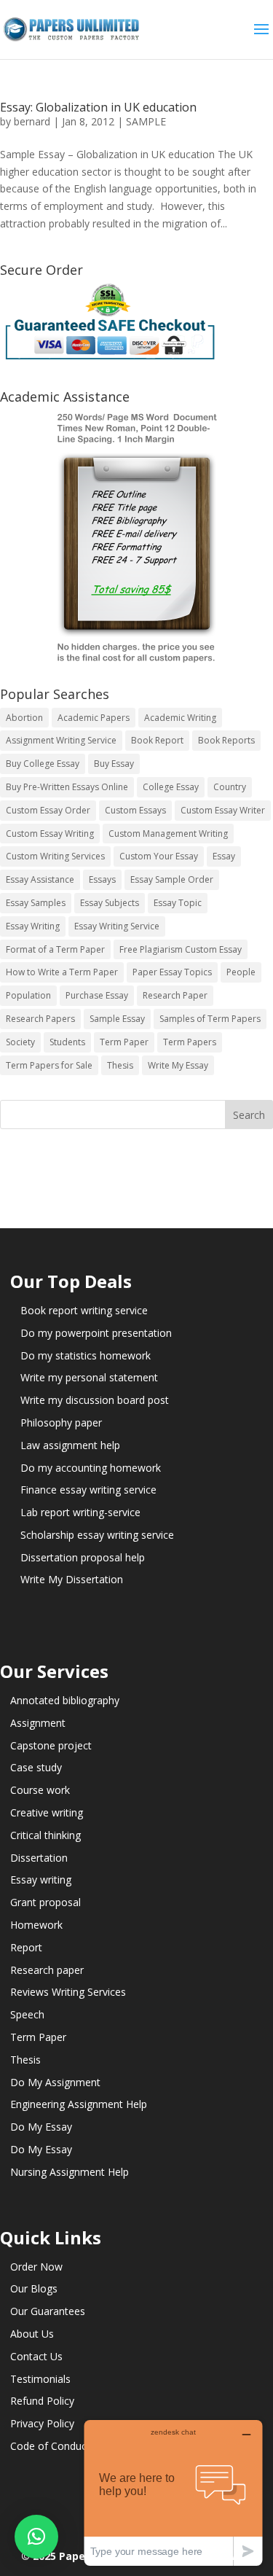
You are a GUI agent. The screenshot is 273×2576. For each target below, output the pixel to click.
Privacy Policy (42, 2423)
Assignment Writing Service (61, 740)
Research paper (47, 1970)
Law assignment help (70, 1445)
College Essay (171, 787)
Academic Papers (94, 718)
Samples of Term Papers (210, 1019)
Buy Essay (114, 764)
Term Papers (190, 1042)
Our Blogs (34, 2288)
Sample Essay (117, 1019)
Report (26, 1947)
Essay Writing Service (117, 926)
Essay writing (41, 1880)
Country (230, 787)
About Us (32, 2334)
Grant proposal (45, 1902)
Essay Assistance (40, 879)
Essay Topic (178, 903)
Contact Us (36, 2356)
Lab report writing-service (80, 1512)
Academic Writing (180, 718)
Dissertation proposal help (83, 1557)
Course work (40, 1790)
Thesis (120, 1065)
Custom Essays (135, 810)
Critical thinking (45, 1835)
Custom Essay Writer (223, 810)
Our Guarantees (48, 2311)
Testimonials (40, 2379)
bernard (32, 121)
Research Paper (175, 995)
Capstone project (51, 1745)
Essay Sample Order (172, 879)
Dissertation (39, 1858)
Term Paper (124, 1042)
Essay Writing (33, 926)
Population (28, 995)
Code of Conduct (50, 2446)
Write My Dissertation (72, 1579)
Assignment (38, 1723)
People (241, 972)
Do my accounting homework (91, 1468)
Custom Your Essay (159, 856)
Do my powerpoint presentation (96, 1333)
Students (67, 1042)
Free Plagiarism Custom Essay (181, 949)
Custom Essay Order (48, 810)
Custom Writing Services (55, 856)
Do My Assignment (55, 2082)
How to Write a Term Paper (62, 972)
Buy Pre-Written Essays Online (67, 787)
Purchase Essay (97, 995)
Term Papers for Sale (49, 1065)
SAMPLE (146, 121)
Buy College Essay (43, 764)
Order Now (36, 2267)
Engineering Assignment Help (79, 2104)
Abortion (24, 718)
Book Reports (226, 740)
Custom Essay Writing (50, 834)
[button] (36, 2537)
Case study (36, 1767)
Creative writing (47, 1812)
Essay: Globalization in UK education (98, 107)
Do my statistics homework (86, 1355)
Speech (27, 2014)
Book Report (157, 740)
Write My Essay (178, 1065)
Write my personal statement (89, 1377)
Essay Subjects (110, 903)
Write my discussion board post (95, 1400)
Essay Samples (36, 903)
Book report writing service (84, 1310)
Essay (224, 856)
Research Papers (40, 1019)
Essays (102, 879)
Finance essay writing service (88, 1490)
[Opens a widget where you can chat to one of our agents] (173, 2493)
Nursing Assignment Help (70, 2172)
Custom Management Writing (168, 834)
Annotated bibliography (65, 1700)
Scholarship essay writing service (97, 1535)
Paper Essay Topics (172, 972)
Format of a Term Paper (55, 949)
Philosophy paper (61, 1422)
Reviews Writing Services (68, 1992)
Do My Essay (41, 2127)
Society (20, 1042)
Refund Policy (42, 2401)
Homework (36, 1925)
